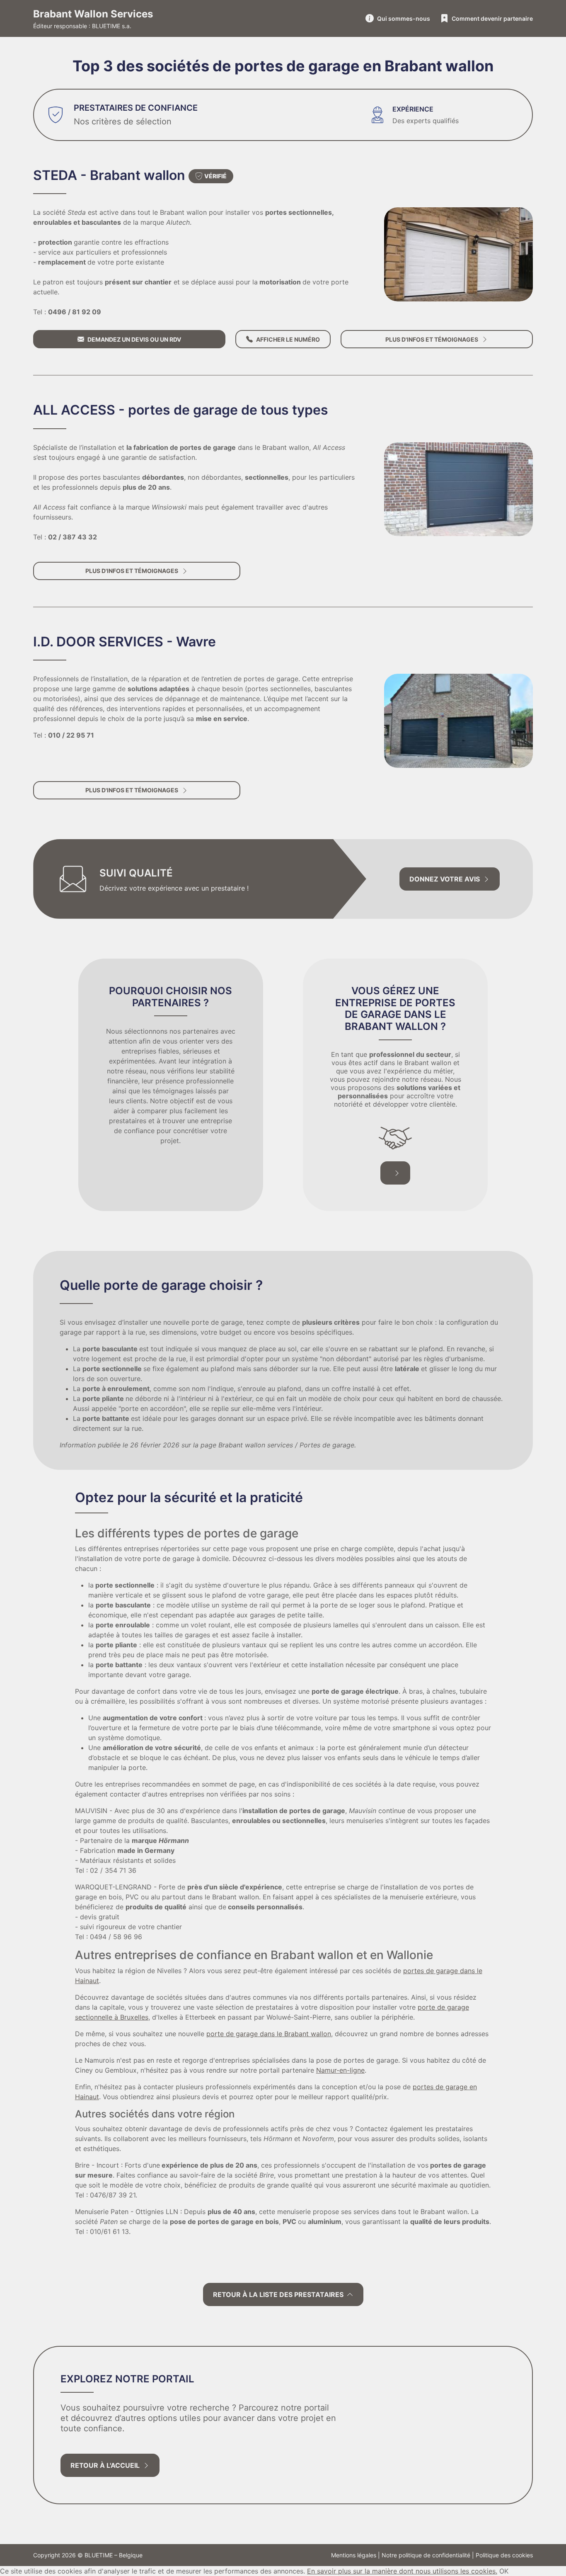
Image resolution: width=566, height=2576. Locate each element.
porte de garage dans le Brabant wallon (269, 2034)
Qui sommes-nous (404, 18)
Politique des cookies (504, 2555)
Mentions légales (354, 2555)
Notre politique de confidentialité (426, 2555)
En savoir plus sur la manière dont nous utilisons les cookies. (402, 2571)
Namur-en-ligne (340, 2070)
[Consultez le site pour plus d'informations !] (458, 254)
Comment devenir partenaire (492, 18)
